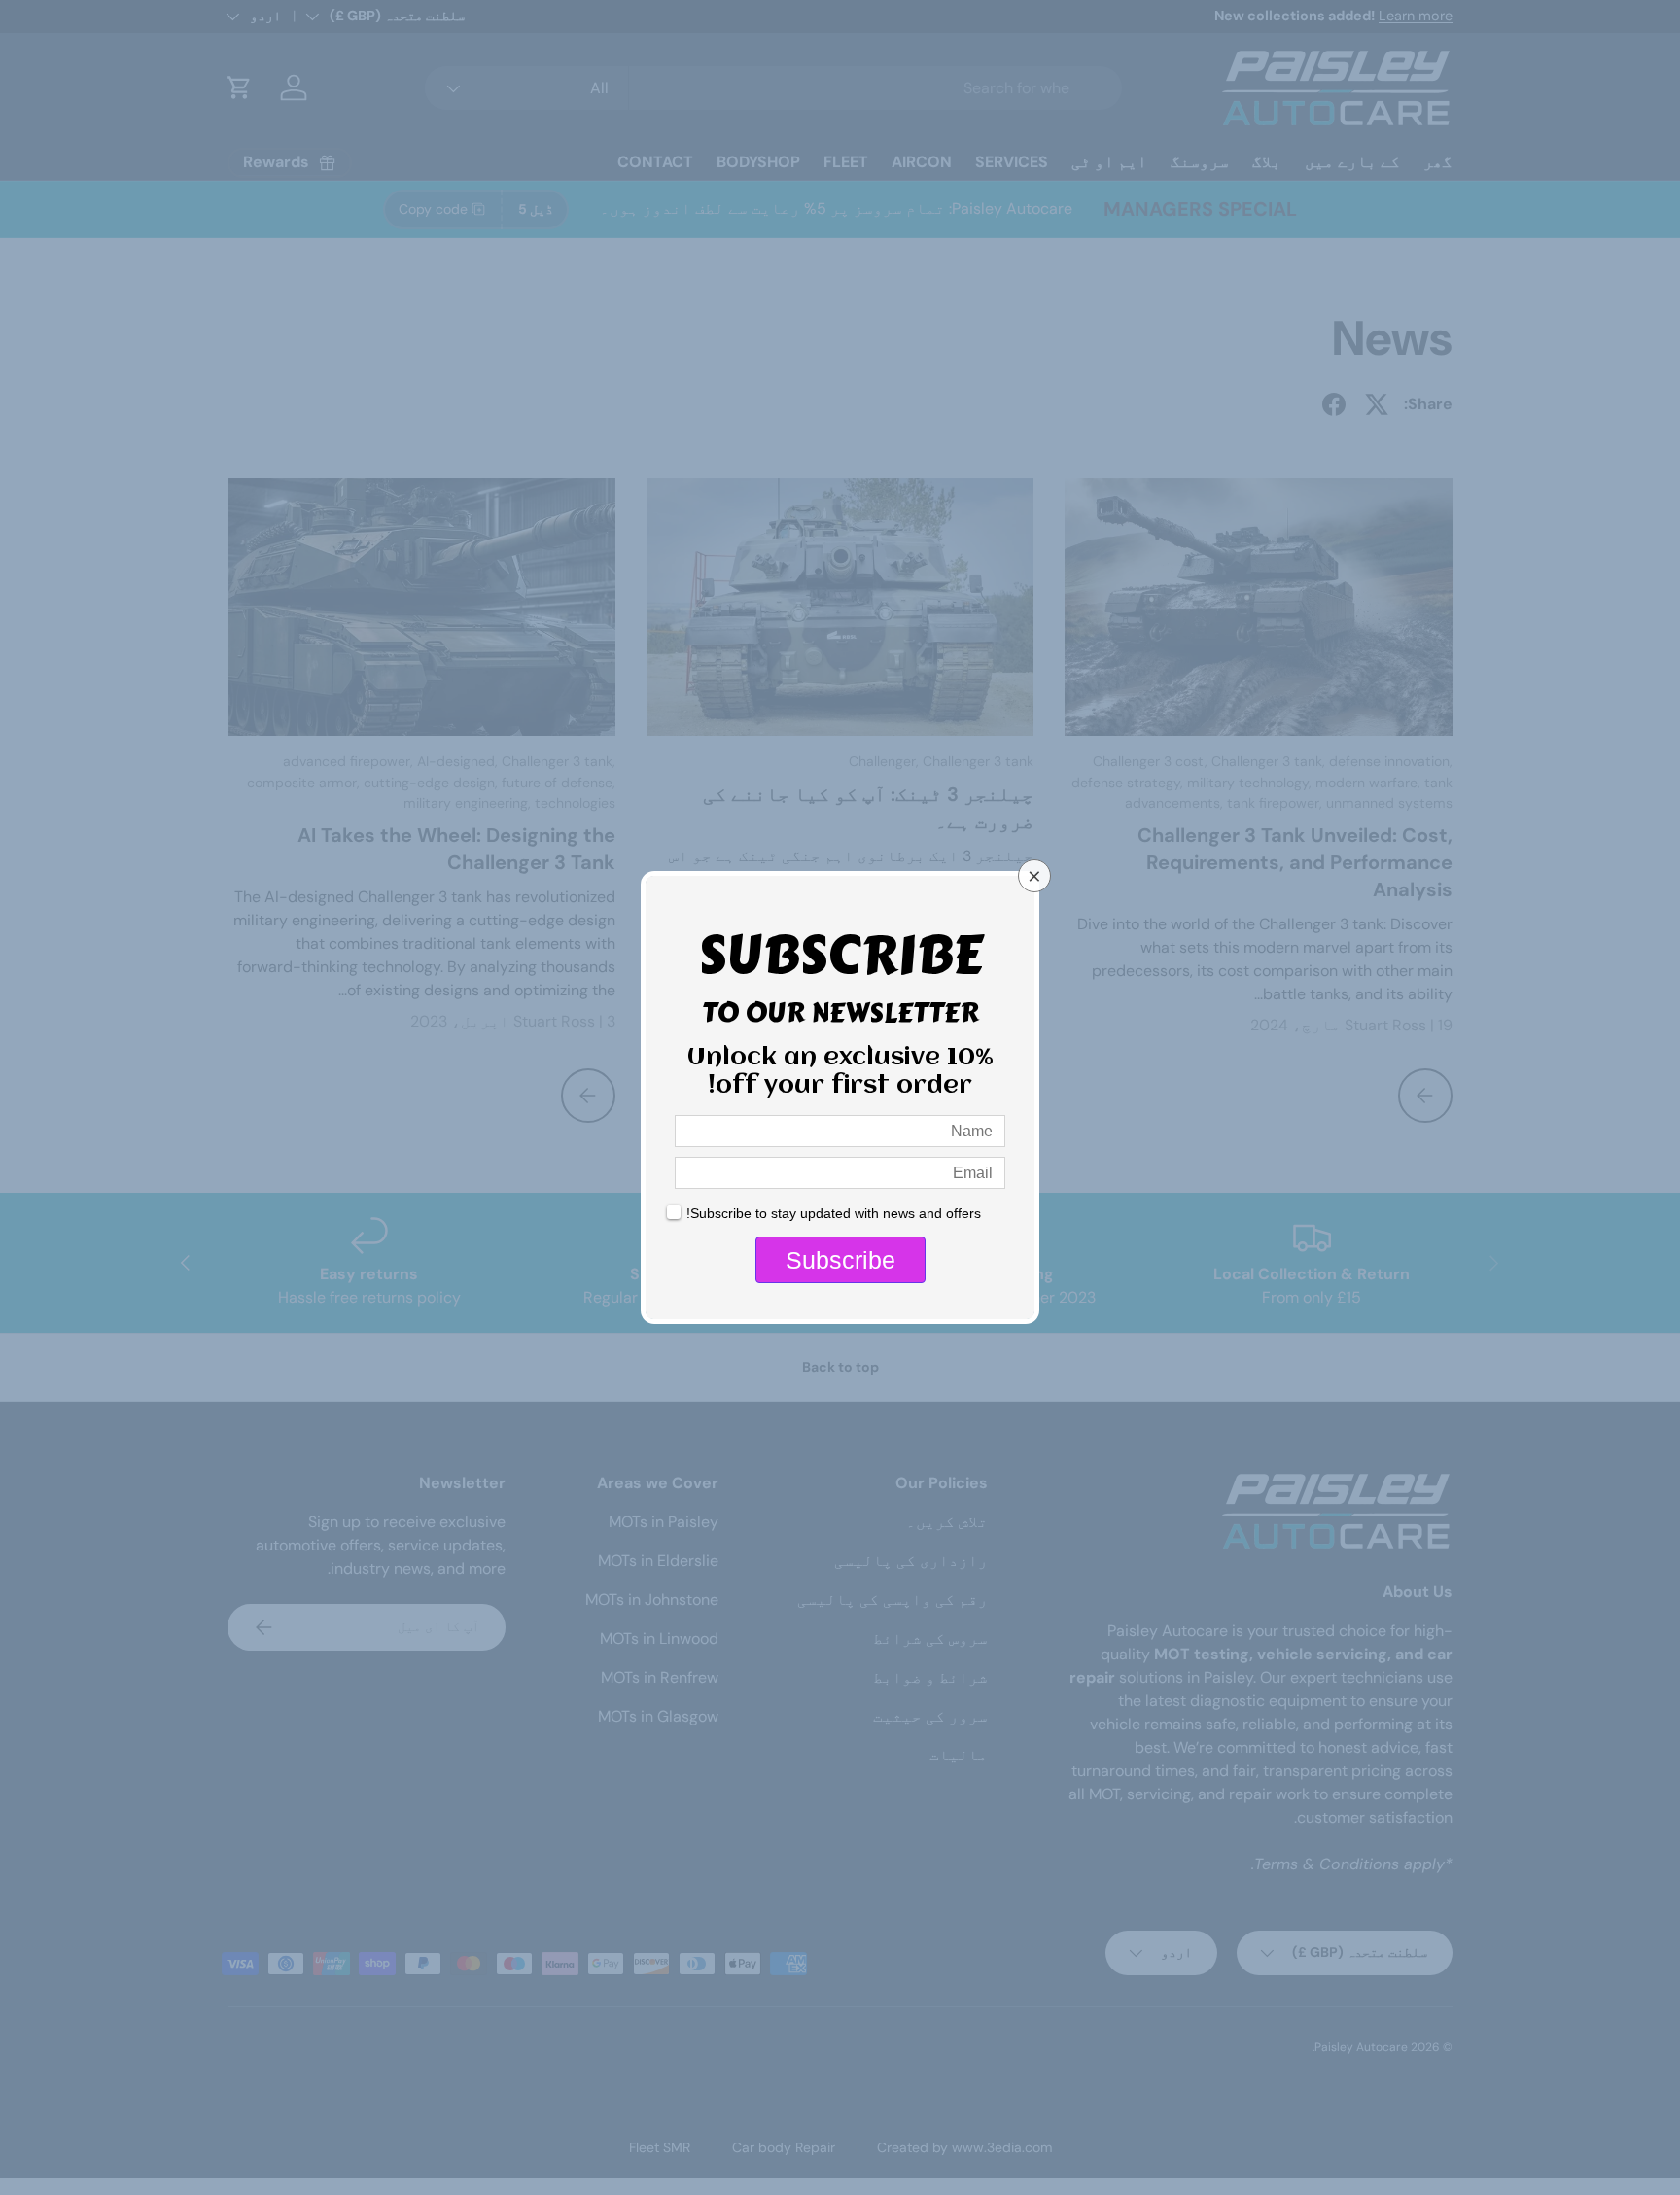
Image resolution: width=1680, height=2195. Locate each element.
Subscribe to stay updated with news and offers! (834, 1213)
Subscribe (840, 1260)
